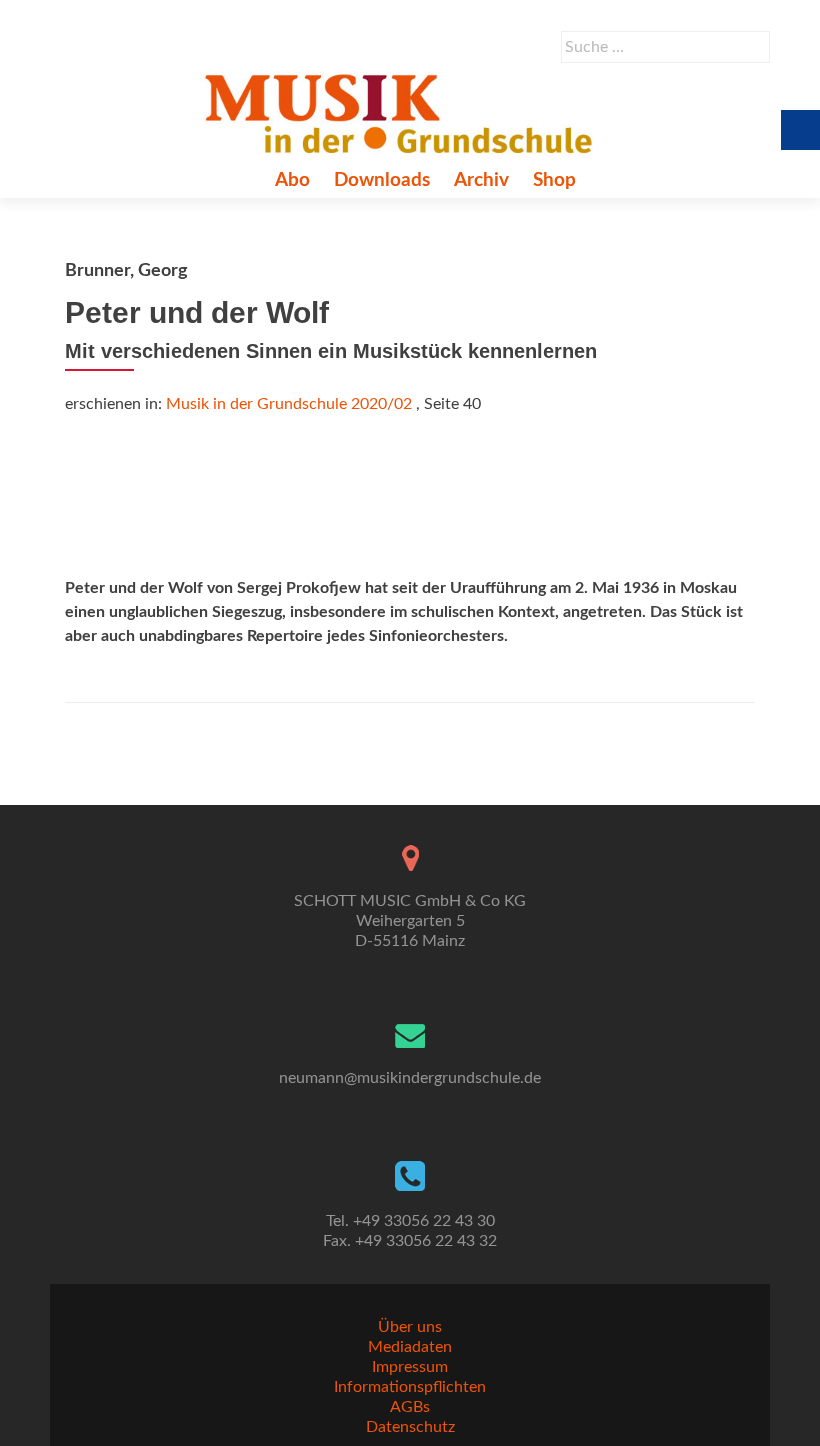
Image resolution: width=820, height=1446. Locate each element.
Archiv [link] (481, 180)
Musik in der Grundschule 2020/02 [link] (289, 404)
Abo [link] (292, 180)
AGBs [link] (410, 1407)
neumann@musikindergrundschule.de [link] (410, 1078)
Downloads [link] (382, 180)
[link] (402, 113)
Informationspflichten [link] (410, 1387)
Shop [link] (554, 180)
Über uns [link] (410, 1327)
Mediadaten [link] (410, 1347)
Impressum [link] (410, 1367)
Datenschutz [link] (410, 1427)
